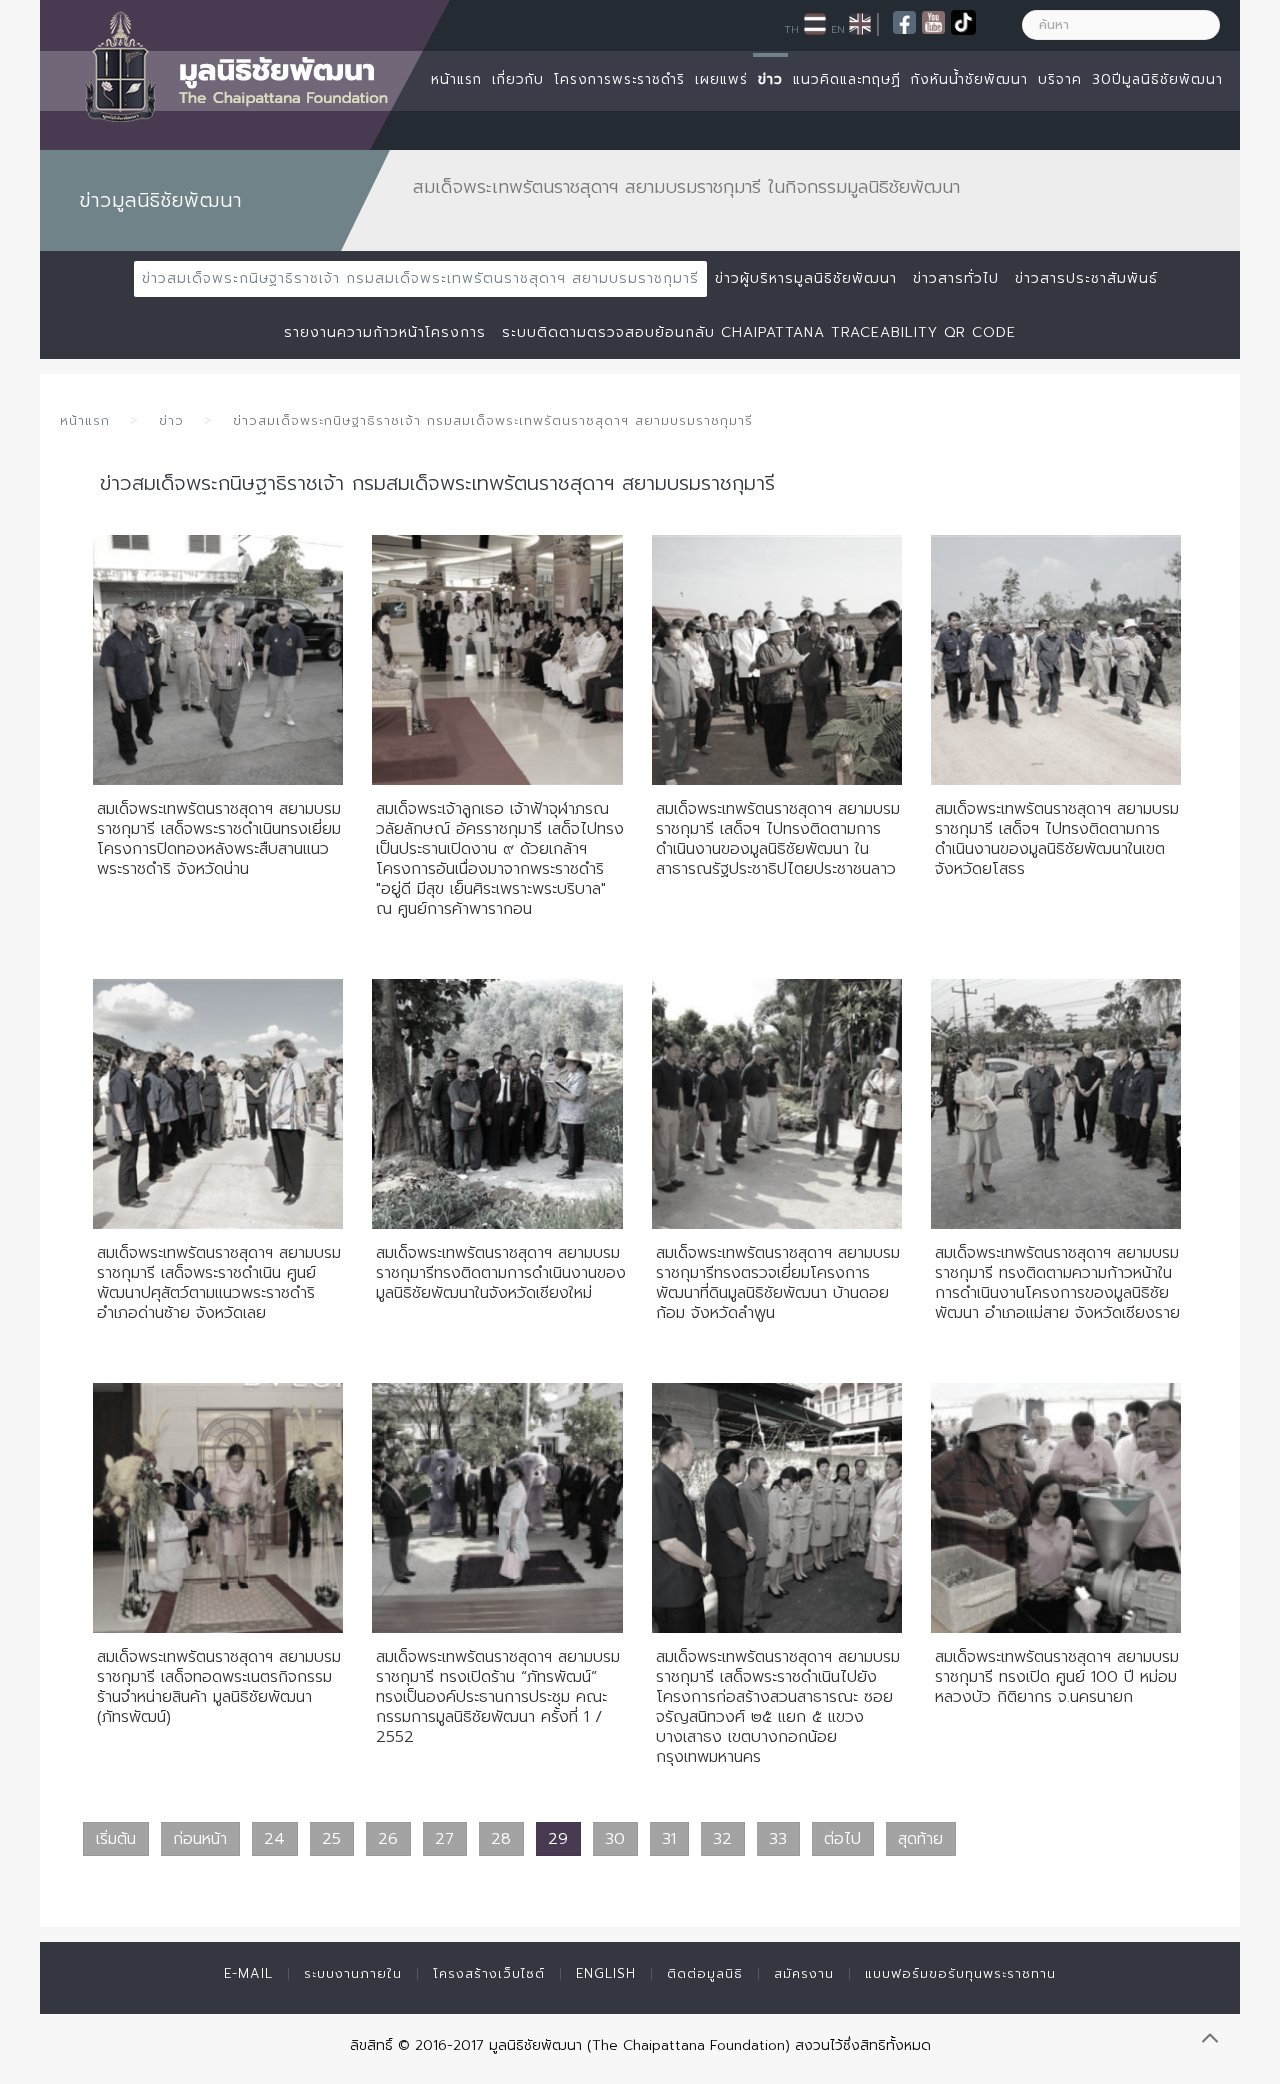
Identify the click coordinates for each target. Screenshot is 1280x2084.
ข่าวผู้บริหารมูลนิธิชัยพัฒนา (806, 278)
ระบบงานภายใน (353, 1973)
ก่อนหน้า (200, 1839)
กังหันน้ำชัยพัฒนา (969, 79)
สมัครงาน (804, 1973)
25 (331, 1839)
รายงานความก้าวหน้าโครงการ (385, 332)
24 (274, 1839)
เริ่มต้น (116, 1839)
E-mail (248, 1973)
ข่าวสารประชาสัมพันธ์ (1086, 278)
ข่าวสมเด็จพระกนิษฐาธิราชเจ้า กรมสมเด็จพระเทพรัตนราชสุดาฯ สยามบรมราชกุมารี (420, 278)
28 (501, 1839)
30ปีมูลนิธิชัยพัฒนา (1157, 79)
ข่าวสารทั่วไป (956, 278)
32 (722, 1839)
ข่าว (770, 79)
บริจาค (1060, 79)
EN (838, 29)
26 (388, 1839)
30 (615, 1839)
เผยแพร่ (721, 79)
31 (669, 1839)
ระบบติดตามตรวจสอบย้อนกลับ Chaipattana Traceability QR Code (759, 332)
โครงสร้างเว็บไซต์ (489, 1973)
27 (444, 1839)
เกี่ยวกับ (518, 79)
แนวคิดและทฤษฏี (847, 79)
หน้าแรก (456, 79)
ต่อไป (842, 1839)
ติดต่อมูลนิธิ (705, 1973)
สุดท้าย (920, 1839)
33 (778, 1839)
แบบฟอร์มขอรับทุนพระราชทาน (960, 1973)
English (606, 1973)
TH (791, 29)
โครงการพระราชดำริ (619, 79)
